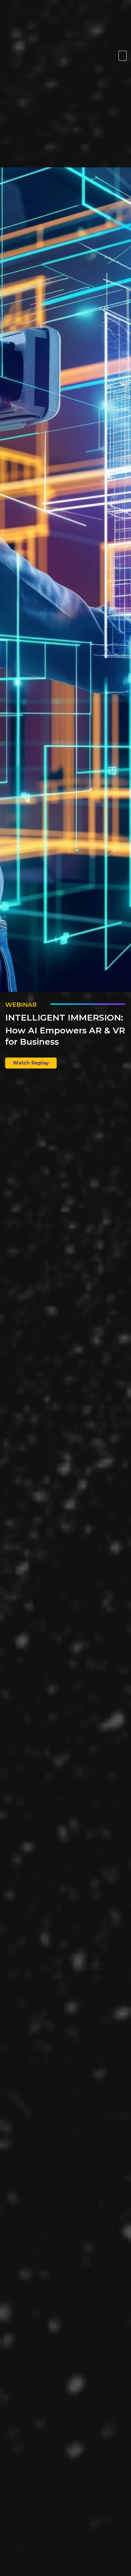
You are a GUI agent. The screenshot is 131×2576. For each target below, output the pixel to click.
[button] (123, 56)
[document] (65, 1288)
